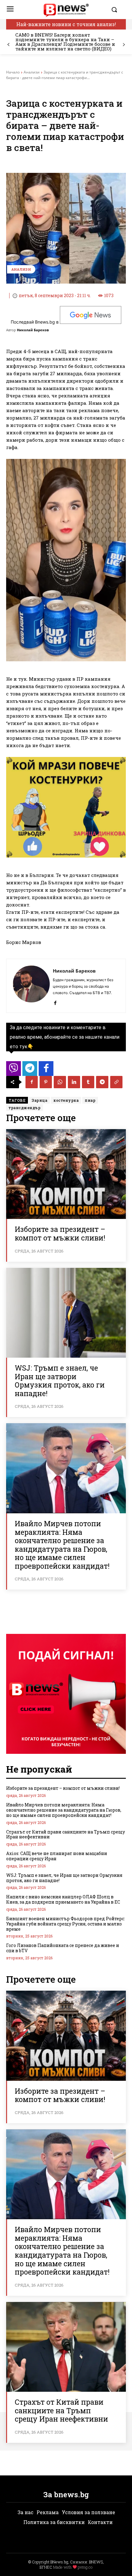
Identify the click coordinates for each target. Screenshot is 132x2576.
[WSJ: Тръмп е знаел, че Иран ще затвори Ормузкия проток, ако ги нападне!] (66, 1313)
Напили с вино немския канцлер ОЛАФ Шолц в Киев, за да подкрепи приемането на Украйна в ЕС (63, 1899)
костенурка (66, 1100)
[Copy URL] (116, 1082)
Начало (13, 72)
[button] (117, 10)
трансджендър (25, 1108)
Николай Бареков (33, 330)
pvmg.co (85, 2567)
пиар (90, 1100)
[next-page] (124, 45)
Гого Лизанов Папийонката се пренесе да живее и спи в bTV (63, 1948)
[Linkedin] (74, 1082)
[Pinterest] (46, 1082)
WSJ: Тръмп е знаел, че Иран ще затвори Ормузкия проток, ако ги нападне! (60, 1381)
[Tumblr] (88, 1082)
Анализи (32, 72)
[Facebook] (55, 1002)
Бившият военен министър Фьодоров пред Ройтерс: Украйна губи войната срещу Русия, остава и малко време (66, 1924)
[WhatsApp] (60, 1082)
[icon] (14, 1070)
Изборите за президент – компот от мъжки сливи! (60, 1233)
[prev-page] (8, 45)
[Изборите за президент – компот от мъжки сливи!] (66, 1174)
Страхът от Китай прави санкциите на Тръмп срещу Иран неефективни (66, 1834)
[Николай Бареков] (31, 986)
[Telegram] (102, 1082)
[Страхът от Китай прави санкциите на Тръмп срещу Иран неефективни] (66, 2347)
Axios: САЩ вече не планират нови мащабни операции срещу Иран (57, 1856)
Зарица (39, 1100)
